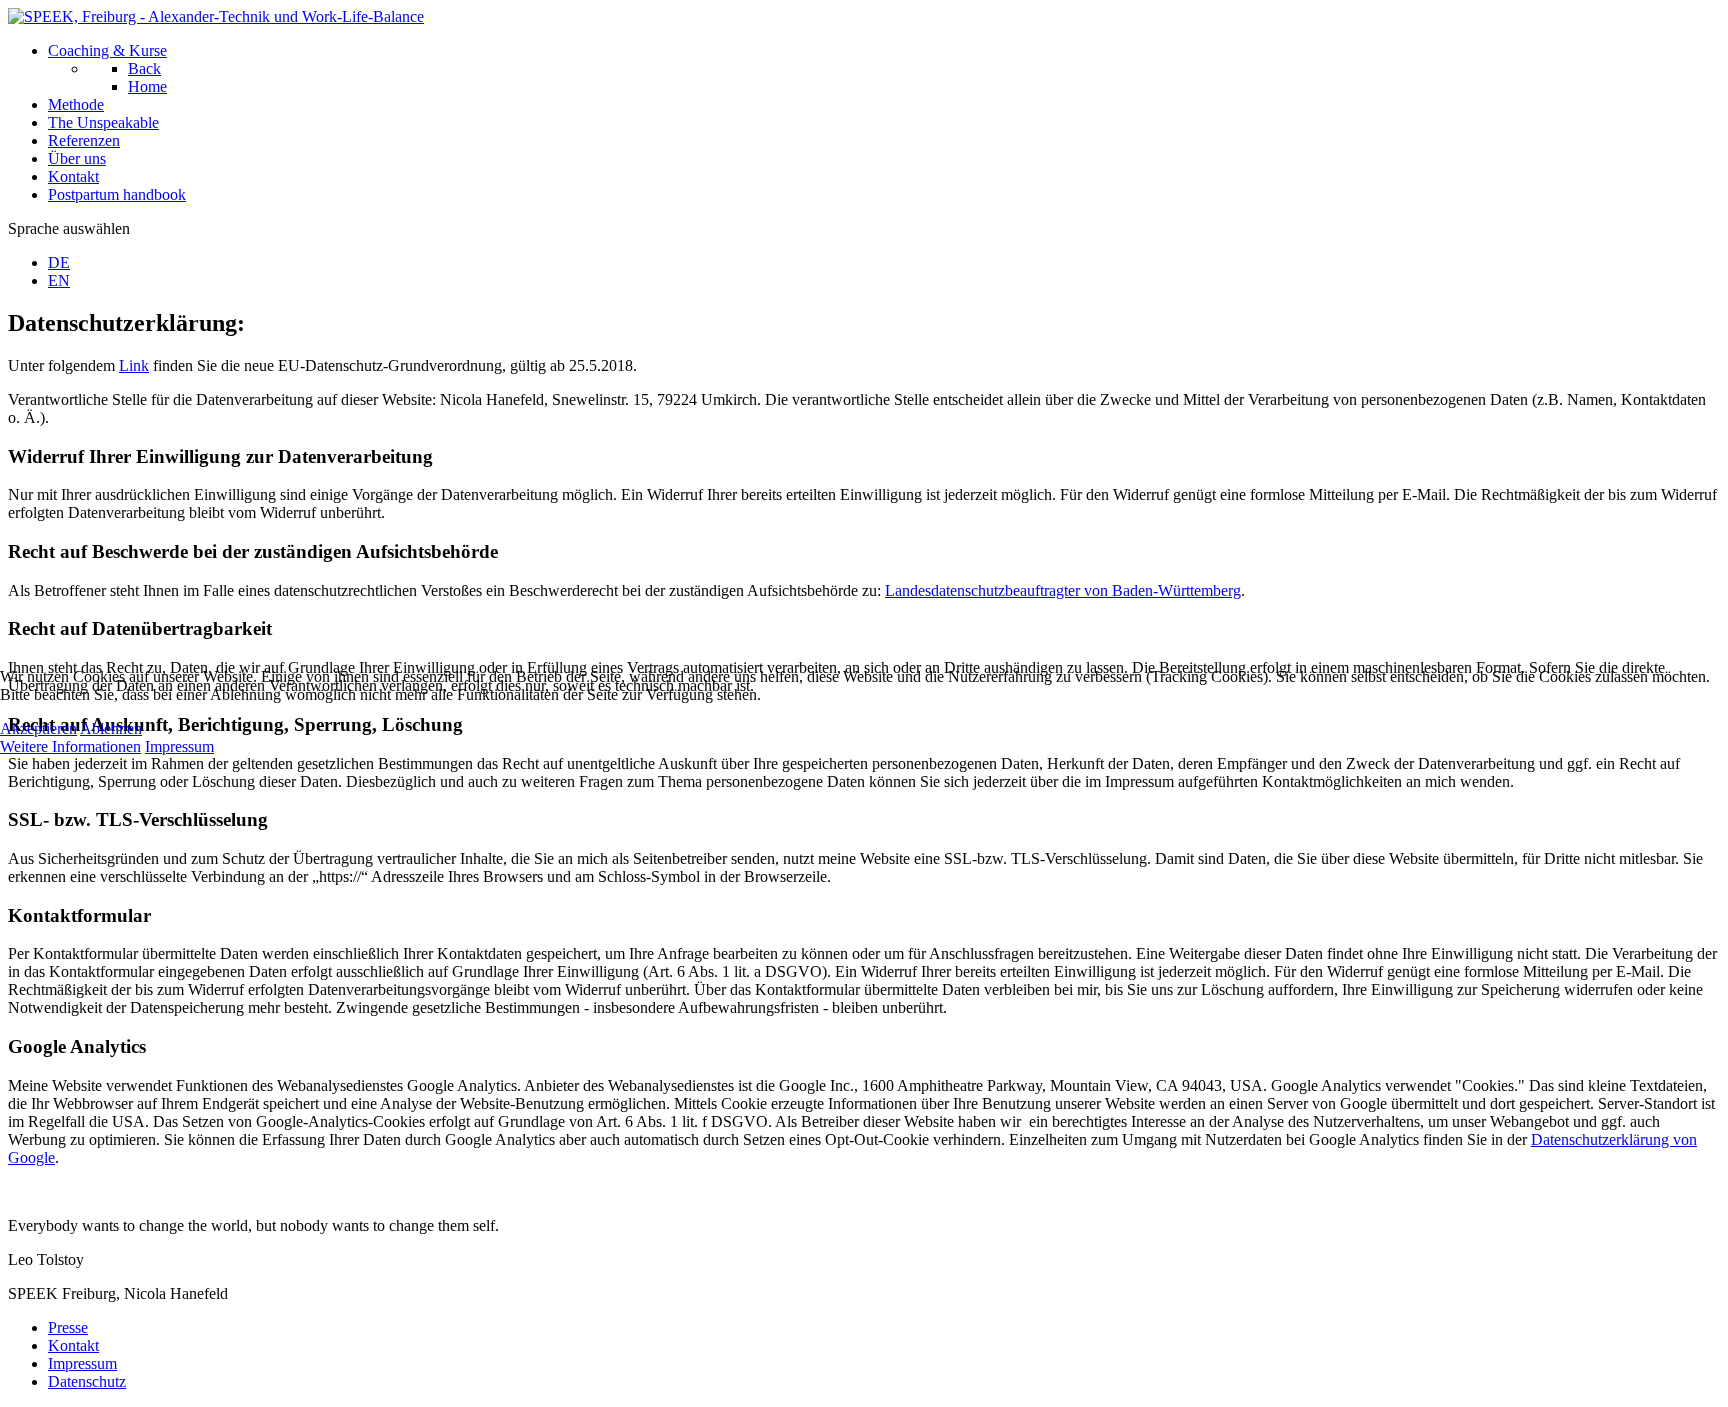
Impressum (179, 746)
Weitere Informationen (70, 746)
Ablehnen (111, 728)
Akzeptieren (38, 728)
